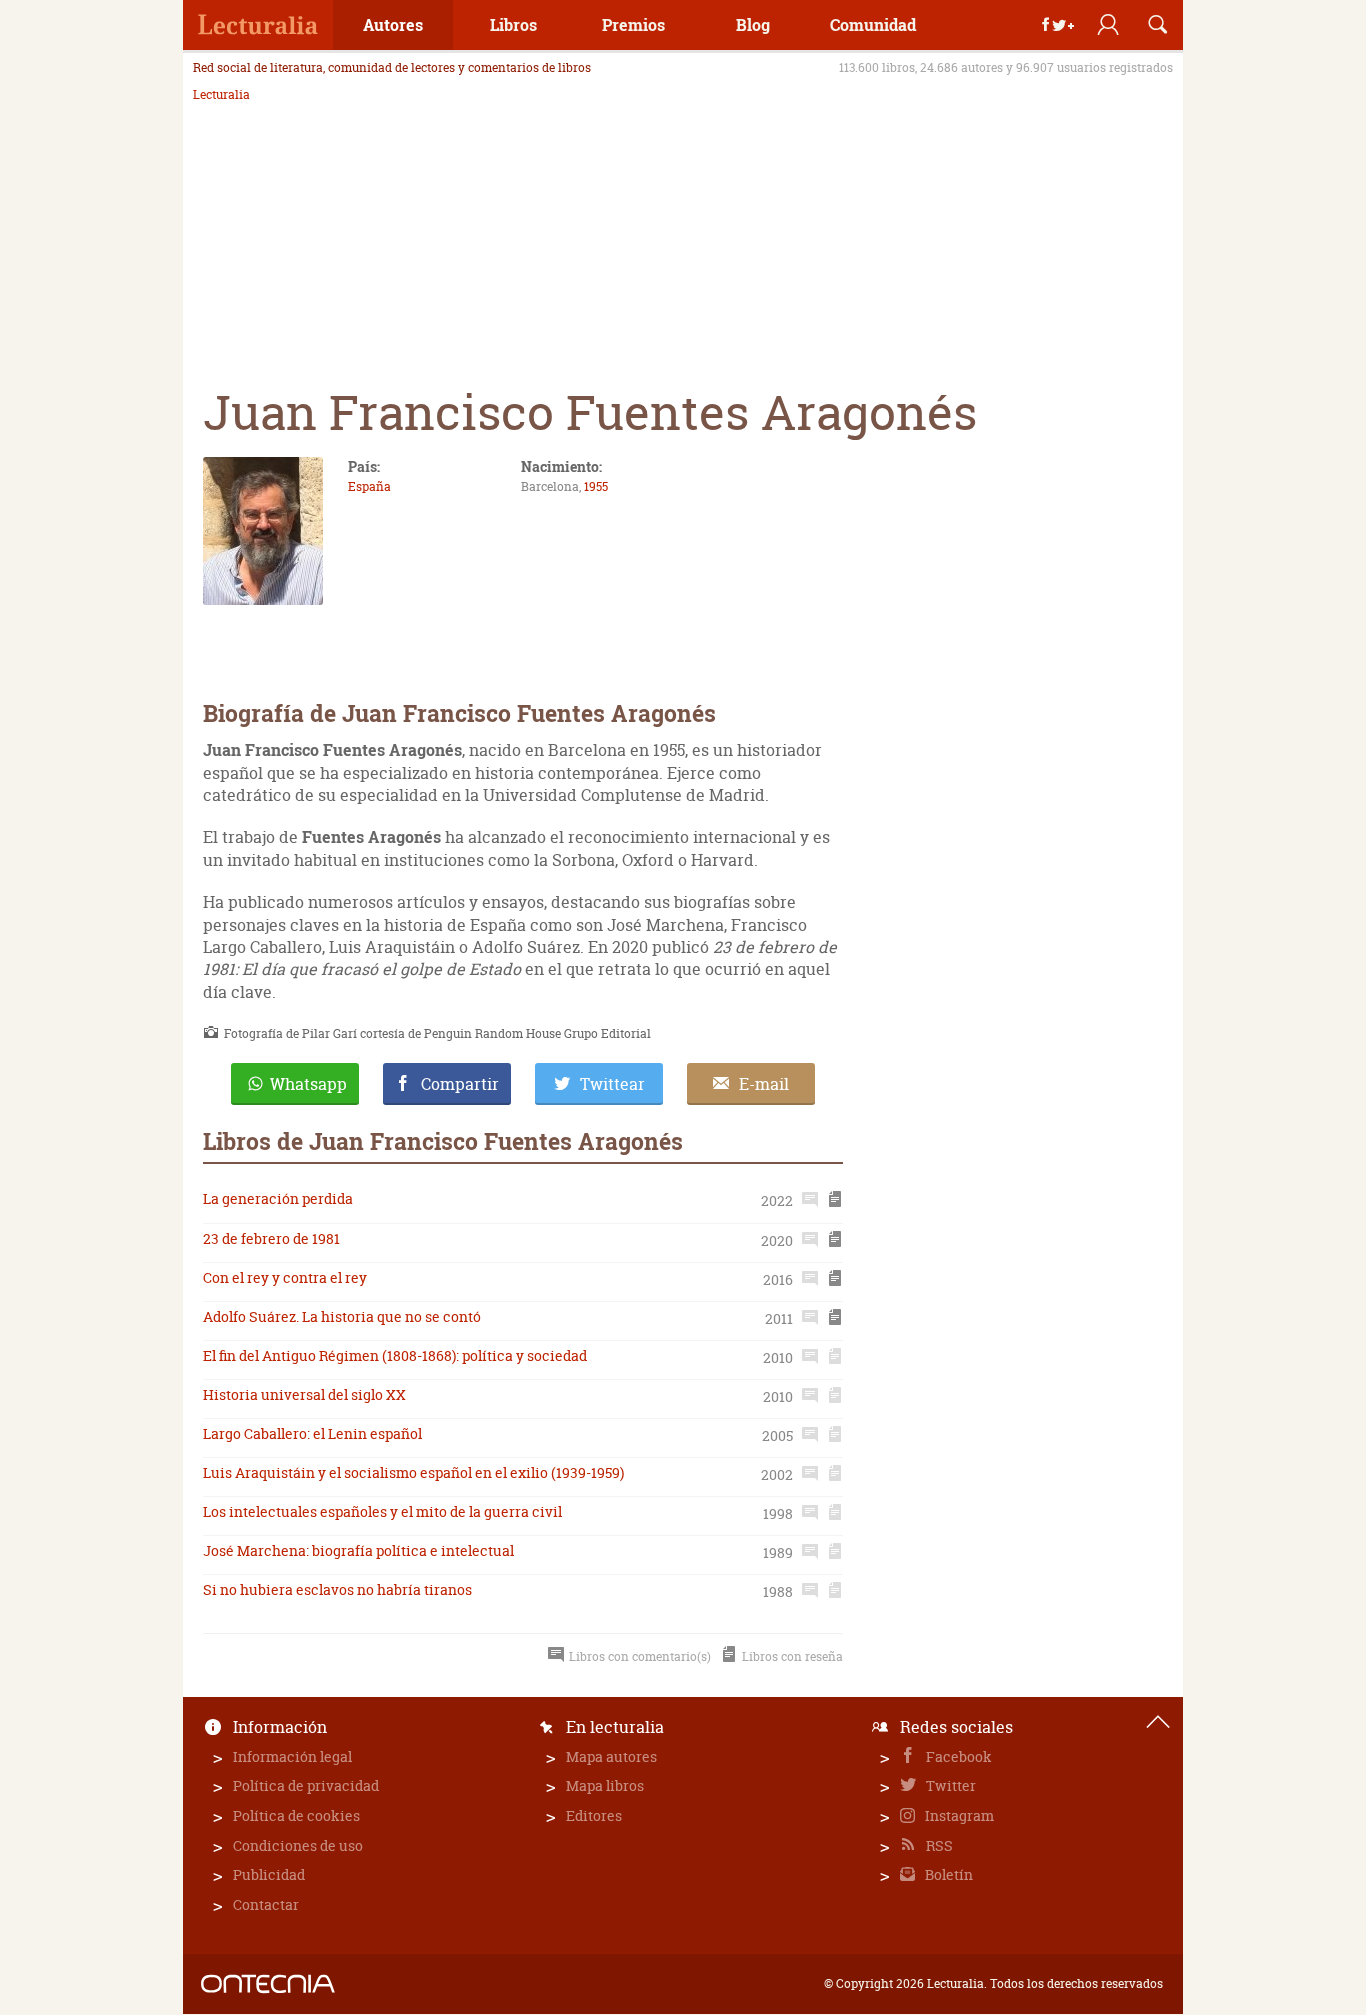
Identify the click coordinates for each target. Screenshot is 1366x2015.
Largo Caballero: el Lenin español (312, 1433)
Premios (633, 24)
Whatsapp (308, 1084)
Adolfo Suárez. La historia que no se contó (342, 1316)
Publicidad (269, 1874)
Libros (513, 24)
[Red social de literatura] (258, 25)
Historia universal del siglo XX (304, 1394)
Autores (393, 24)
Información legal (292, 1756)
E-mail (764, 1084)
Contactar (266, 1904)
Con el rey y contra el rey (285, 1277)
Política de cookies (296, 1815)
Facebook (957, 1756)
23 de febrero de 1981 (271, 1238)
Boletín (947, 1874)
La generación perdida (278, 1198)
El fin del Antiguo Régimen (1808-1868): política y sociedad (395, 1355)
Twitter (949, 1785)
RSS (938, 1845)
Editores (594, 1815)
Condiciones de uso (298, 1845)
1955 (596, 486)
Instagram (958, 1815)
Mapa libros (605, 1785)
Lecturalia (221, 95)
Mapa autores (611, 1756)
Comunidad (873, 24)
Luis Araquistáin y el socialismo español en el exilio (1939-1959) (413, 1472)
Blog (753, 24)
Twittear (612, 1084)
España (369, 486)
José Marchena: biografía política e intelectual (358, 1550)
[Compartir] (1058, 25)
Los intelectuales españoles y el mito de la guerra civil (382, 1511)
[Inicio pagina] (1158, 1722)
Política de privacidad (306, 1785)
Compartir (460, 1084)
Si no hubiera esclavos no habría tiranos (337, 1589)
